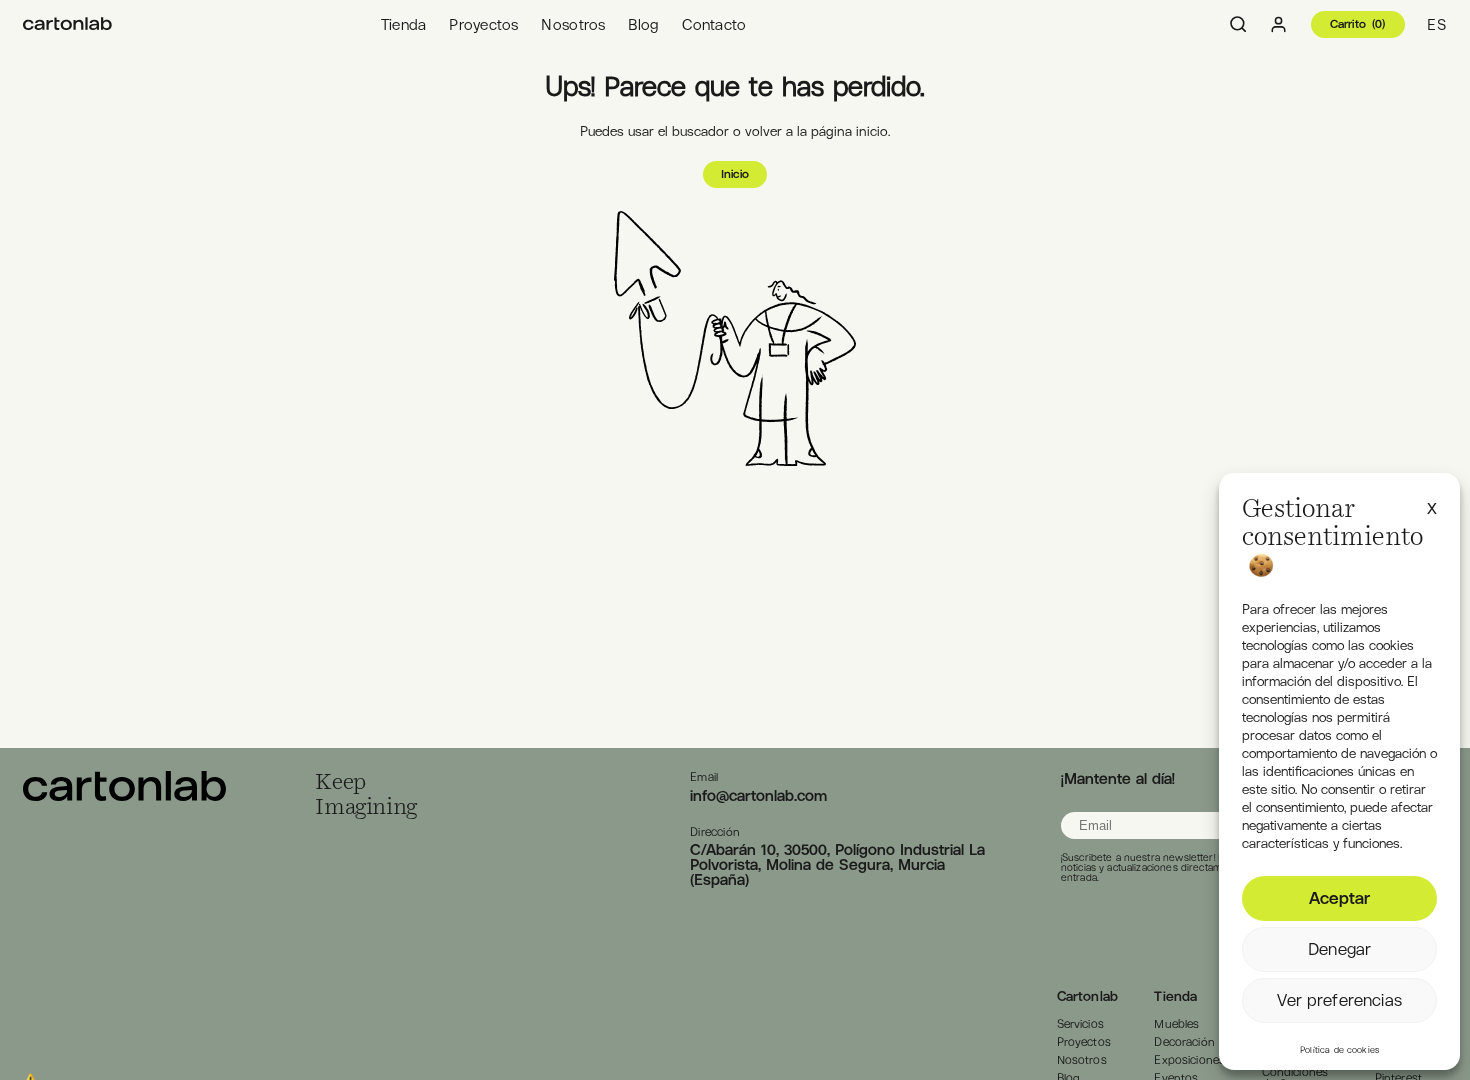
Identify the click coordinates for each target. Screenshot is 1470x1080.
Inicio (735, 173)
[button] (1432, 506)
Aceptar (1339, 898)
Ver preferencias (1339, 1000)
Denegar (1339, 949)
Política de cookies (1339, 1050)
